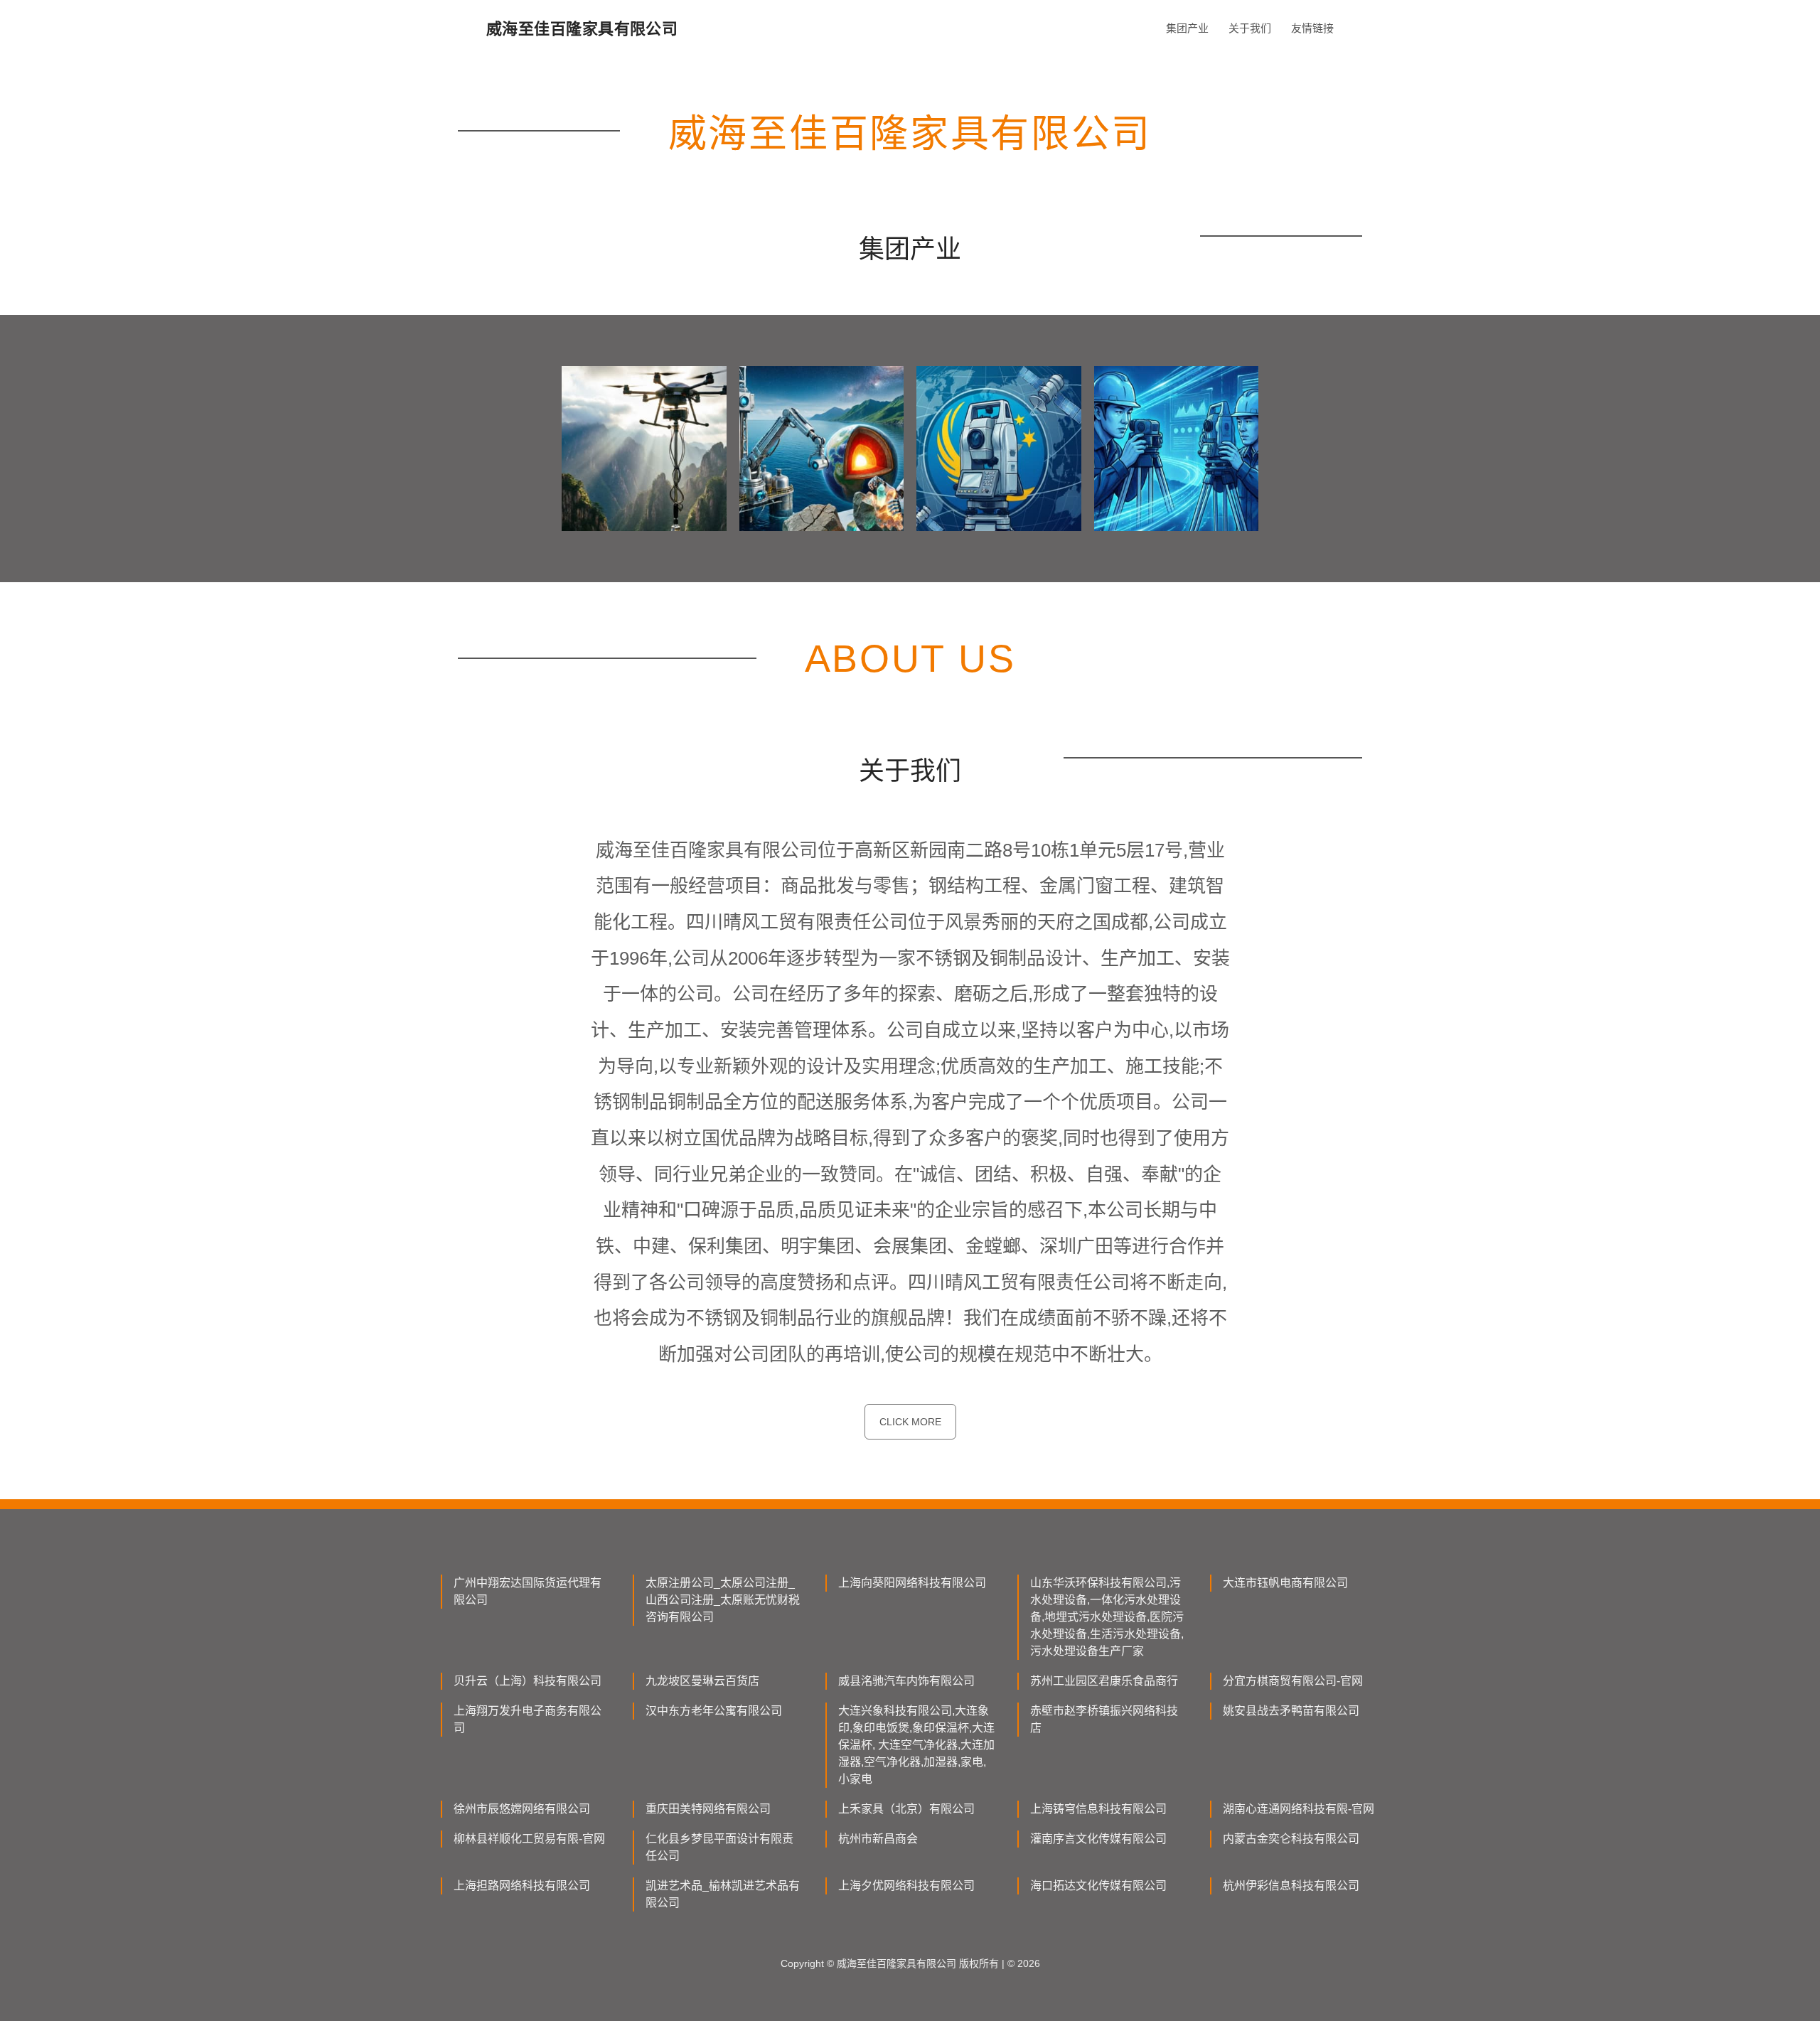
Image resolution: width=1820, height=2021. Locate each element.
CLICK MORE (910, 1422)
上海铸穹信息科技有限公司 (1098, 1809)
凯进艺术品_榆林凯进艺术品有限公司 (723, 1894)
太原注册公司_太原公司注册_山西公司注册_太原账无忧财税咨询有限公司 (723, 1600)
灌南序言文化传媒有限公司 (1098, 1839)
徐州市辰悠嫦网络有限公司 (522, 1809)
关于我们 (1250, 28)
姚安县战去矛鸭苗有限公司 (1291, 1711)
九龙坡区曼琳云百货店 (702, 1681)
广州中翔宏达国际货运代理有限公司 (528, 1591)
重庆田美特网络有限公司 (708, 1809)
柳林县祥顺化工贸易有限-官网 (529, 1839)
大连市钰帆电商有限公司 (1285, 1583)
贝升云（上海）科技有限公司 (528, 1681)
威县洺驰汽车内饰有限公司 (906, 1681)
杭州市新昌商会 (878, 1839)
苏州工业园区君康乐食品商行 (1104, 1681)
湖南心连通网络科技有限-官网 (1299, 1809)
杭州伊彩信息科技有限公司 (1291, 1886)
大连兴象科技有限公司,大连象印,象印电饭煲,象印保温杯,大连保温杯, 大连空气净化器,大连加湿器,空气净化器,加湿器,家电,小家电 (916, 1745)
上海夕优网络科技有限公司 (906, 1886)
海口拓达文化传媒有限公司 (1098, 1886)
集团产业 (1187, 28)
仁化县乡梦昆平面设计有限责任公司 (719, 1847)
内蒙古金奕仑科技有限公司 (1291, 1839)
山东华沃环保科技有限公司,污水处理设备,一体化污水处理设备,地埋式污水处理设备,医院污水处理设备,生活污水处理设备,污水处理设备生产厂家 (1107, 1617)
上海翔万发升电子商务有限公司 (528, 1719)
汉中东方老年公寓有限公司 (714, 1711)
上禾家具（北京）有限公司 (906, 1809)
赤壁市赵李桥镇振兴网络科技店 (1104, 1719)
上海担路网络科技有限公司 (522, 1886)
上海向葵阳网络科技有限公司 (912, 1583)
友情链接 (1312, 28)
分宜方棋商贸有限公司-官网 (1293, 1681)
